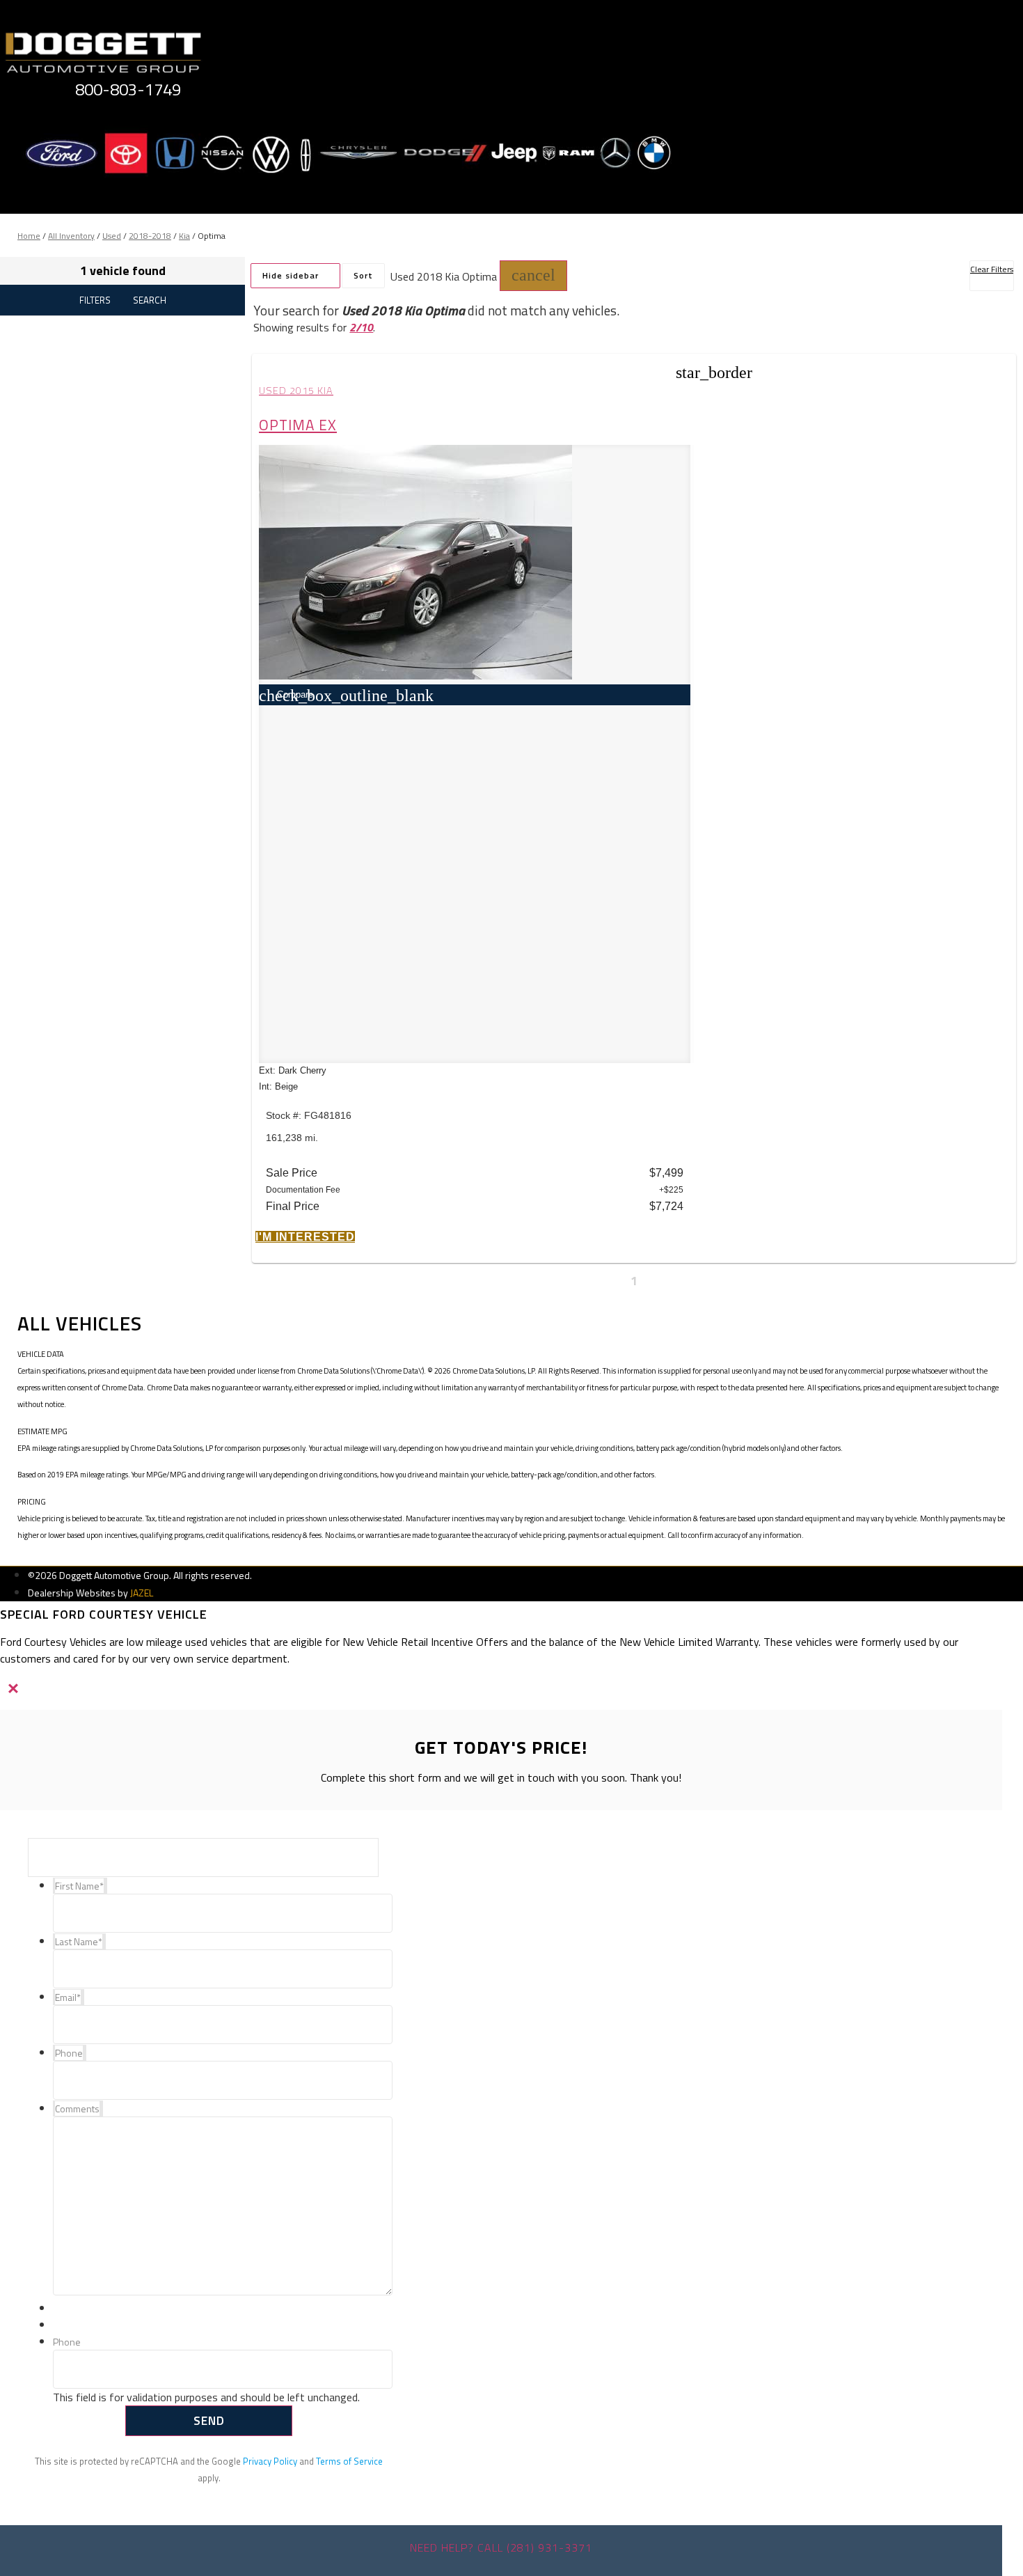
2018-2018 (150, 236)
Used (112, 236)
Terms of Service (349, 2461)
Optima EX (298, 425)
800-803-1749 (128, 89)
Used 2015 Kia (296, 391)
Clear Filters (992, 269)
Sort (363, 275)
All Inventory (71, 236)
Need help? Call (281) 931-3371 (501, 2547)
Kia (184, 236)
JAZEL (142, 1593)
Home (29, 236)
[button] (533, 276)
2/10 (361, 327)
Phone (67, 2342)
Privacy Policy (270, 2461)
